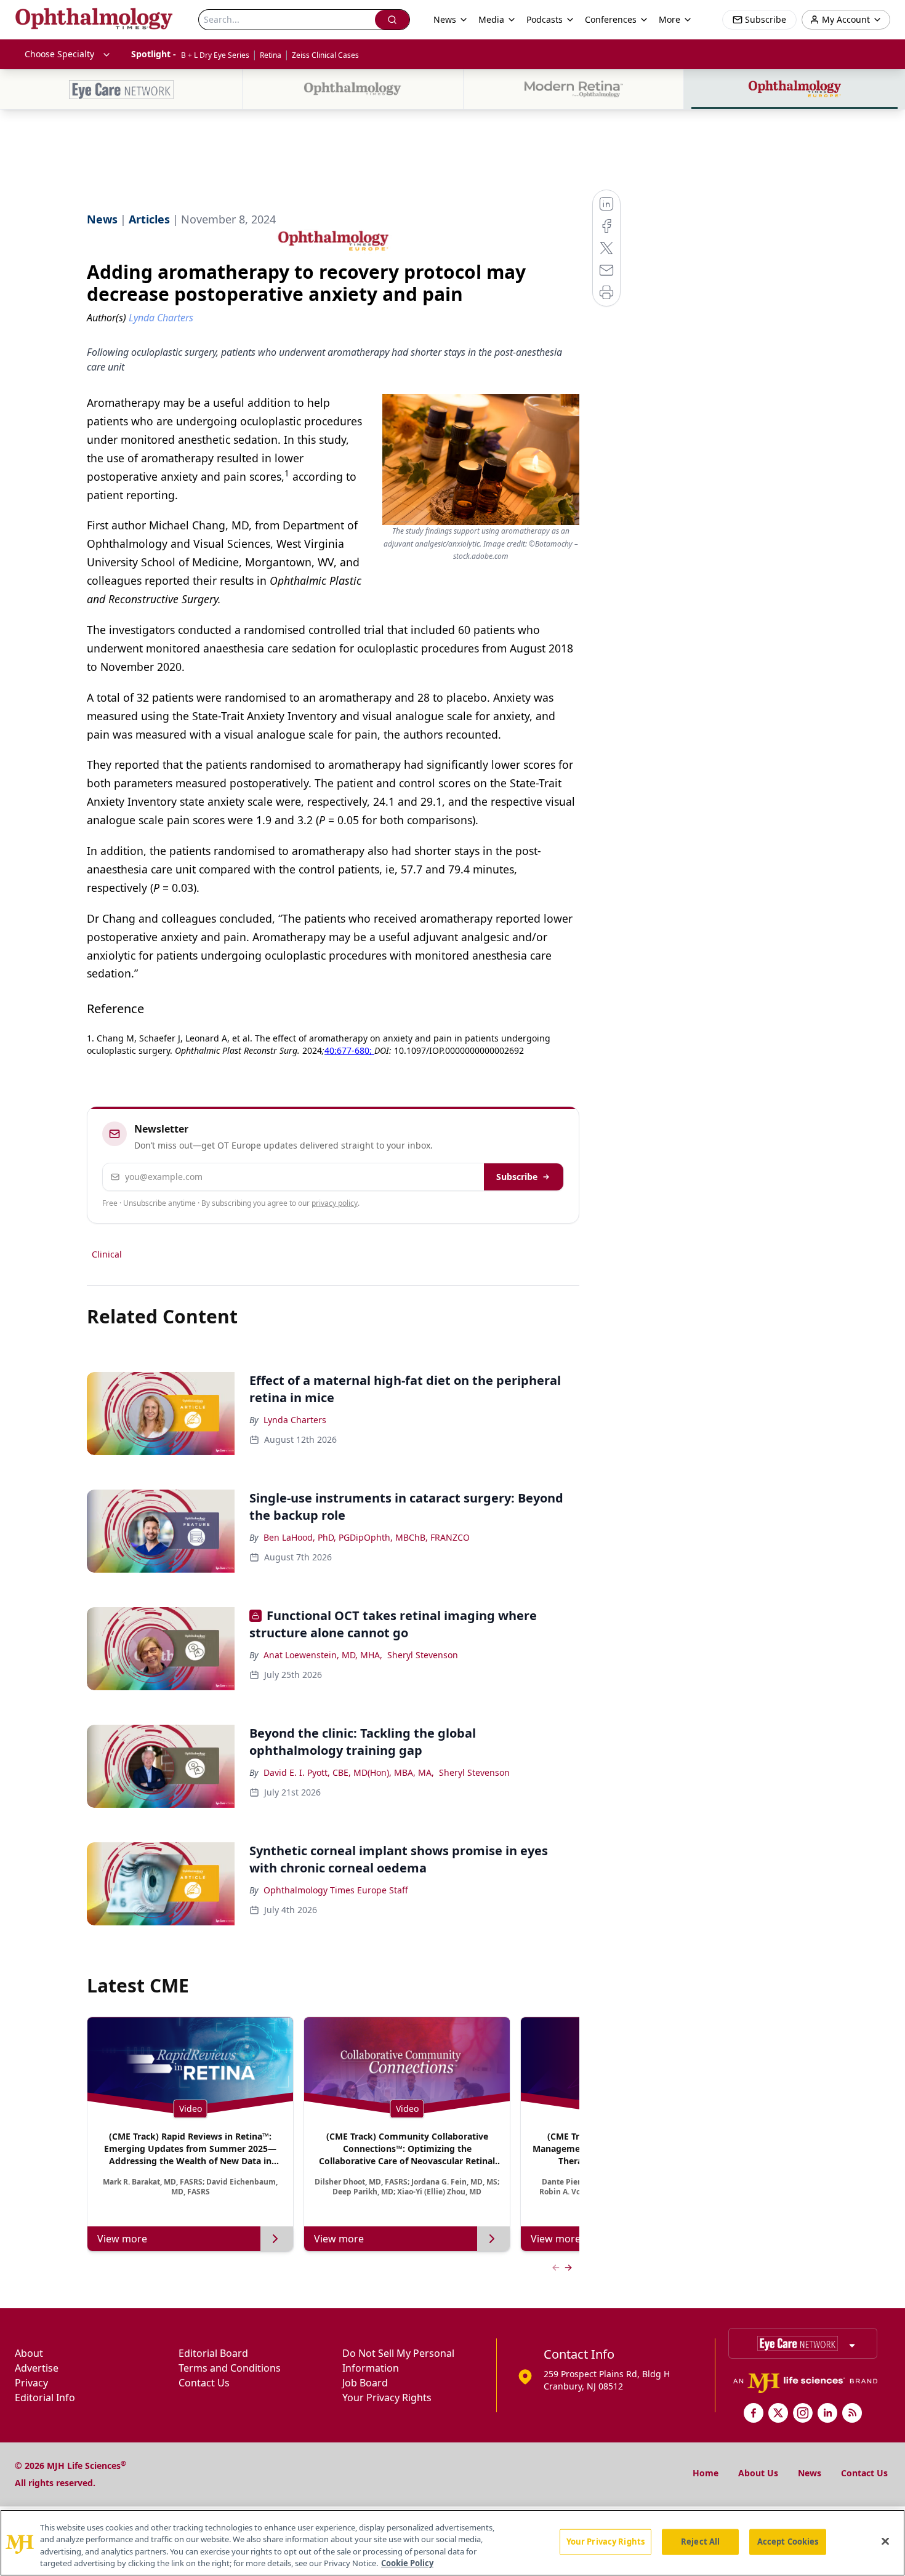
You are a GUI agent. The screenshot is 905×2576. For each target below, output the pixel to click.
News (810, 2473)
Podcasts (545, 19)
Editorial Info (45, 2397)
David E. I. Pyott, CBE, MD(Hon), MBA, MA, (349, 1772)
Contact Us (204, 2383)
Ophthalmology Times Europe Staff (336, 1890)
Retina (271, 55)
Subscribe (517, 1177)
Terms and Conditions (230, 2368)
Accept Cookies (788, 2542)
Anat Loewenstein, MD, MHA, (323, 1655)
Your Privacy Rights (387, 2397)
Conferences (611, 19)
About (29, 2353)
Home (706, 2473)
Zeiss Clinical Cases (325, 55)
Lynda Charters (295, 1420)
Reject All (700, 2542)
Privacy (31, 2383)
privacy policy (335, 1203)
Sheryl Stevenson (423, 1655)
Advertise (37, 2368)
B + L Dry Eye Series (215, 55)
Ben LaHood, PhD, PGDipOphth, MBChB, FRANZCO (367, 1537)
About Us (758, 2473)
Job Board (365, 2383)
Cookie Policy (407, 2563)
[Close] (885, 2541)
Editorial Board (213, 2353)
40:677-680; (349, 1050)
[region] (452, 2543)
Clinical (107, 1254)
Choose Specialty (59, 54)
